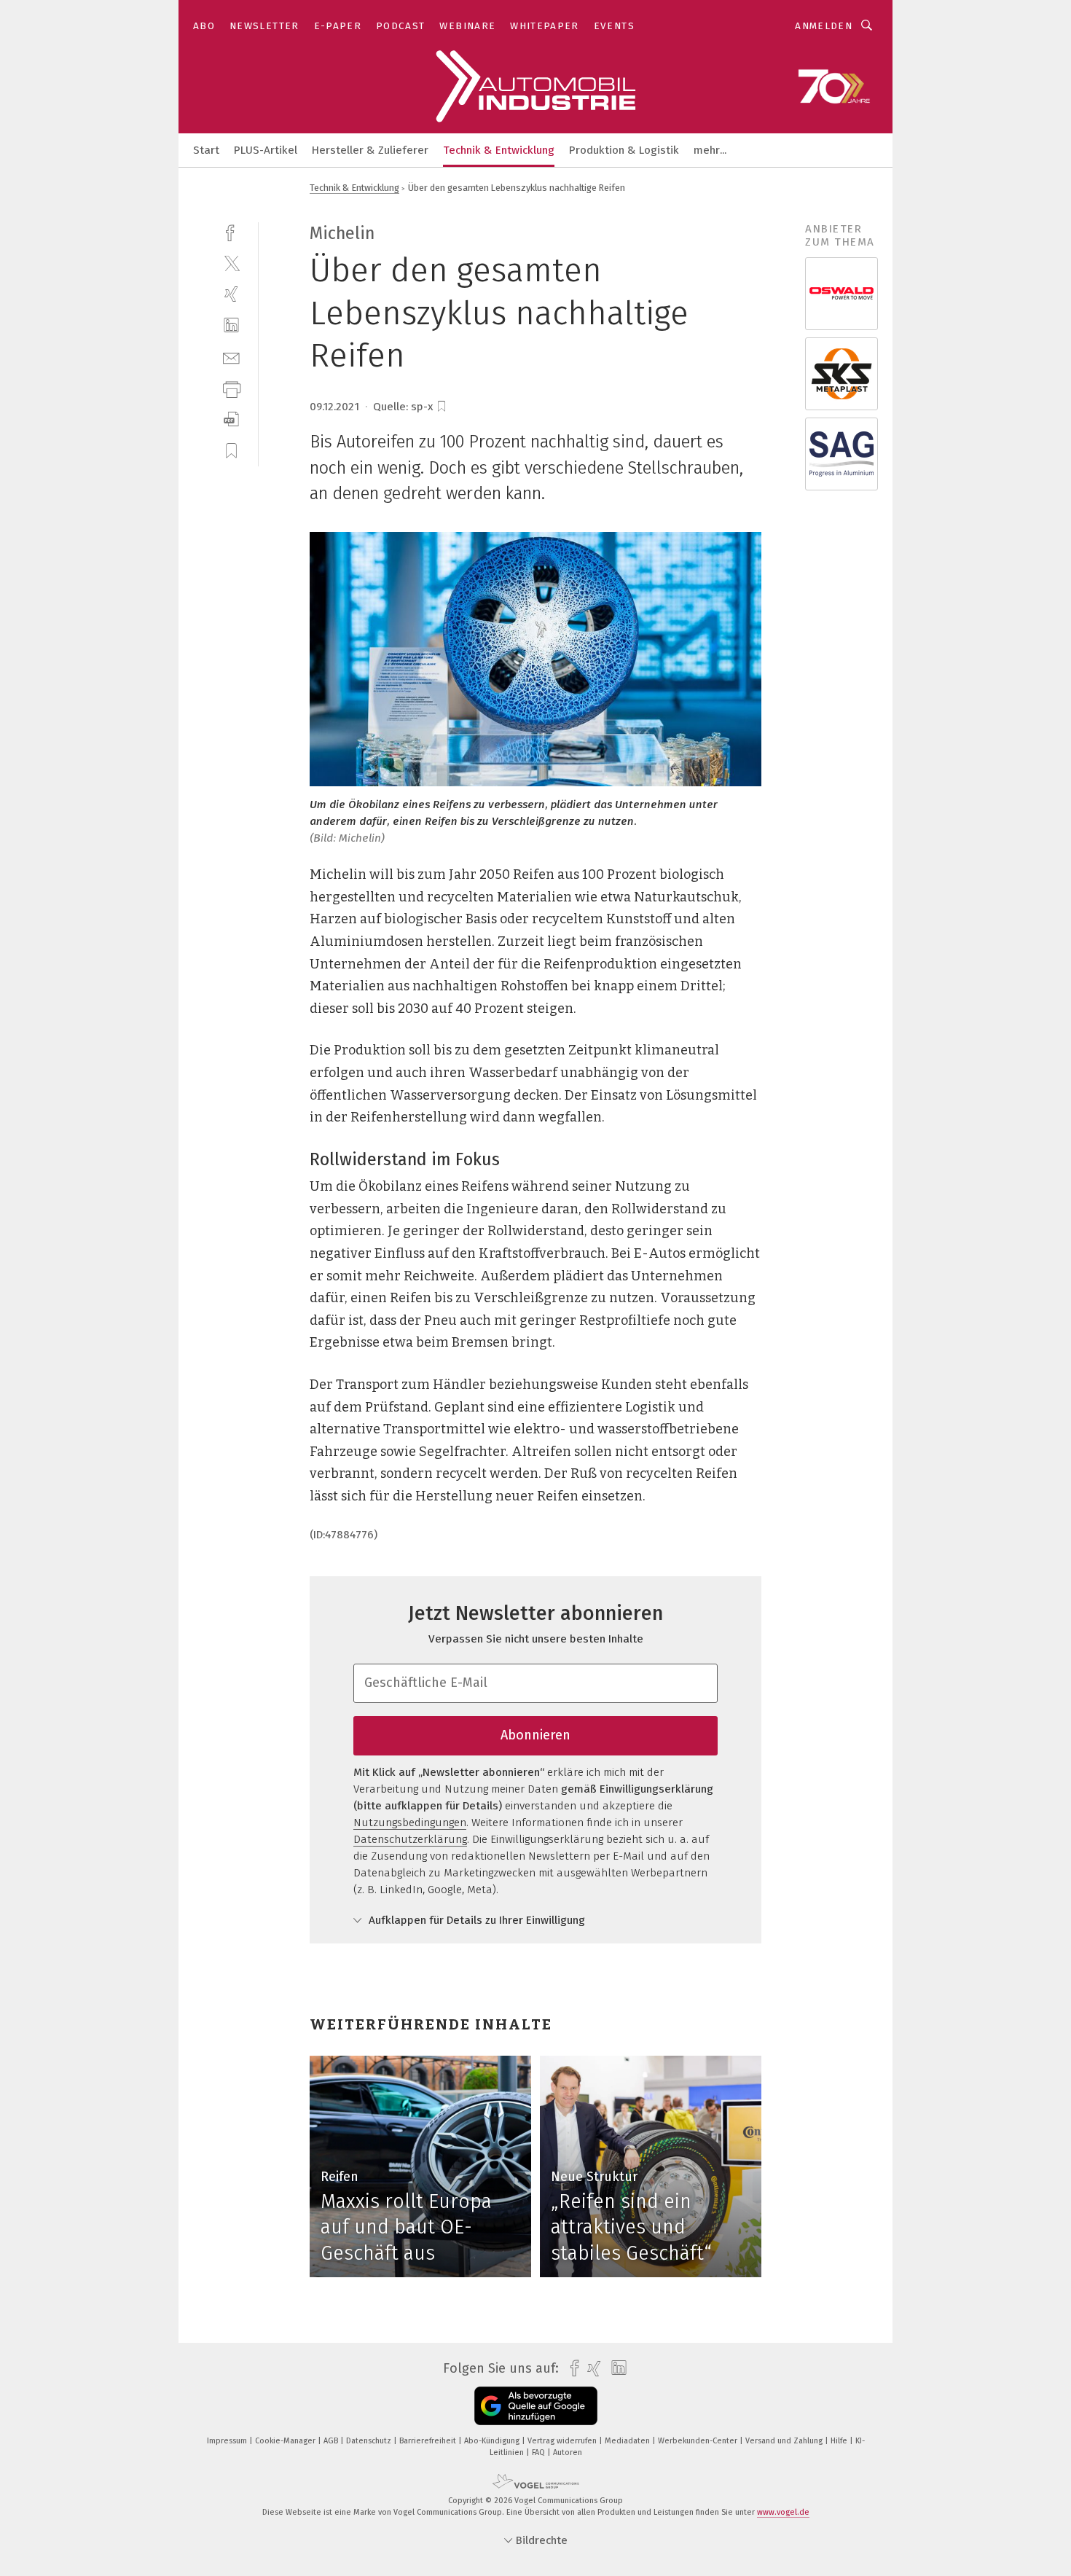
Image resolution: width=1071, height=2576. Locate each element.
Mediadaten (628, 2441)
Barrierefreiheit (429, 2441)
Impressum (228, 2441)
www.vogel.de (783, 2512)
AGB (332, 2441)
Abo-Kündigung (493, 2441)
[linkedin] (231, 325)
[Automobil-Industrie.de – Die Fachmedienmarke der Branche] (206, 149)
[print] (231, 388)
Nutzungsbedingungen (410, 1823)
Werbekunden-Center (699, 2441)
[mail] (231, 357)
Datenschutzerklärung (410, 1839)
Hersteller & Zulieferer (370, 150)
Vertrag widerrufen (563, 2441)
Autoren (568, 2452)
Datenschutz (370, 2441)
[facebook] (231, 231)
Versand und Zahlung (785, 2441)
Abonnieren (535, 1735)
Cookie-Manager (286, 2441)
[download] (231, 419)
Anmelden (824, 26)
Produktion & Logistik (624, 150)
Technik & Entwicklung (499, 150)
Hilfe (840, 2441)
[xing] (231, 294)
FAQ (540, 2452)
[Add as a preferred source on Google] (536, 2406)
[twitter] (231, 263)
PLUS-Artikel (266, 150)
